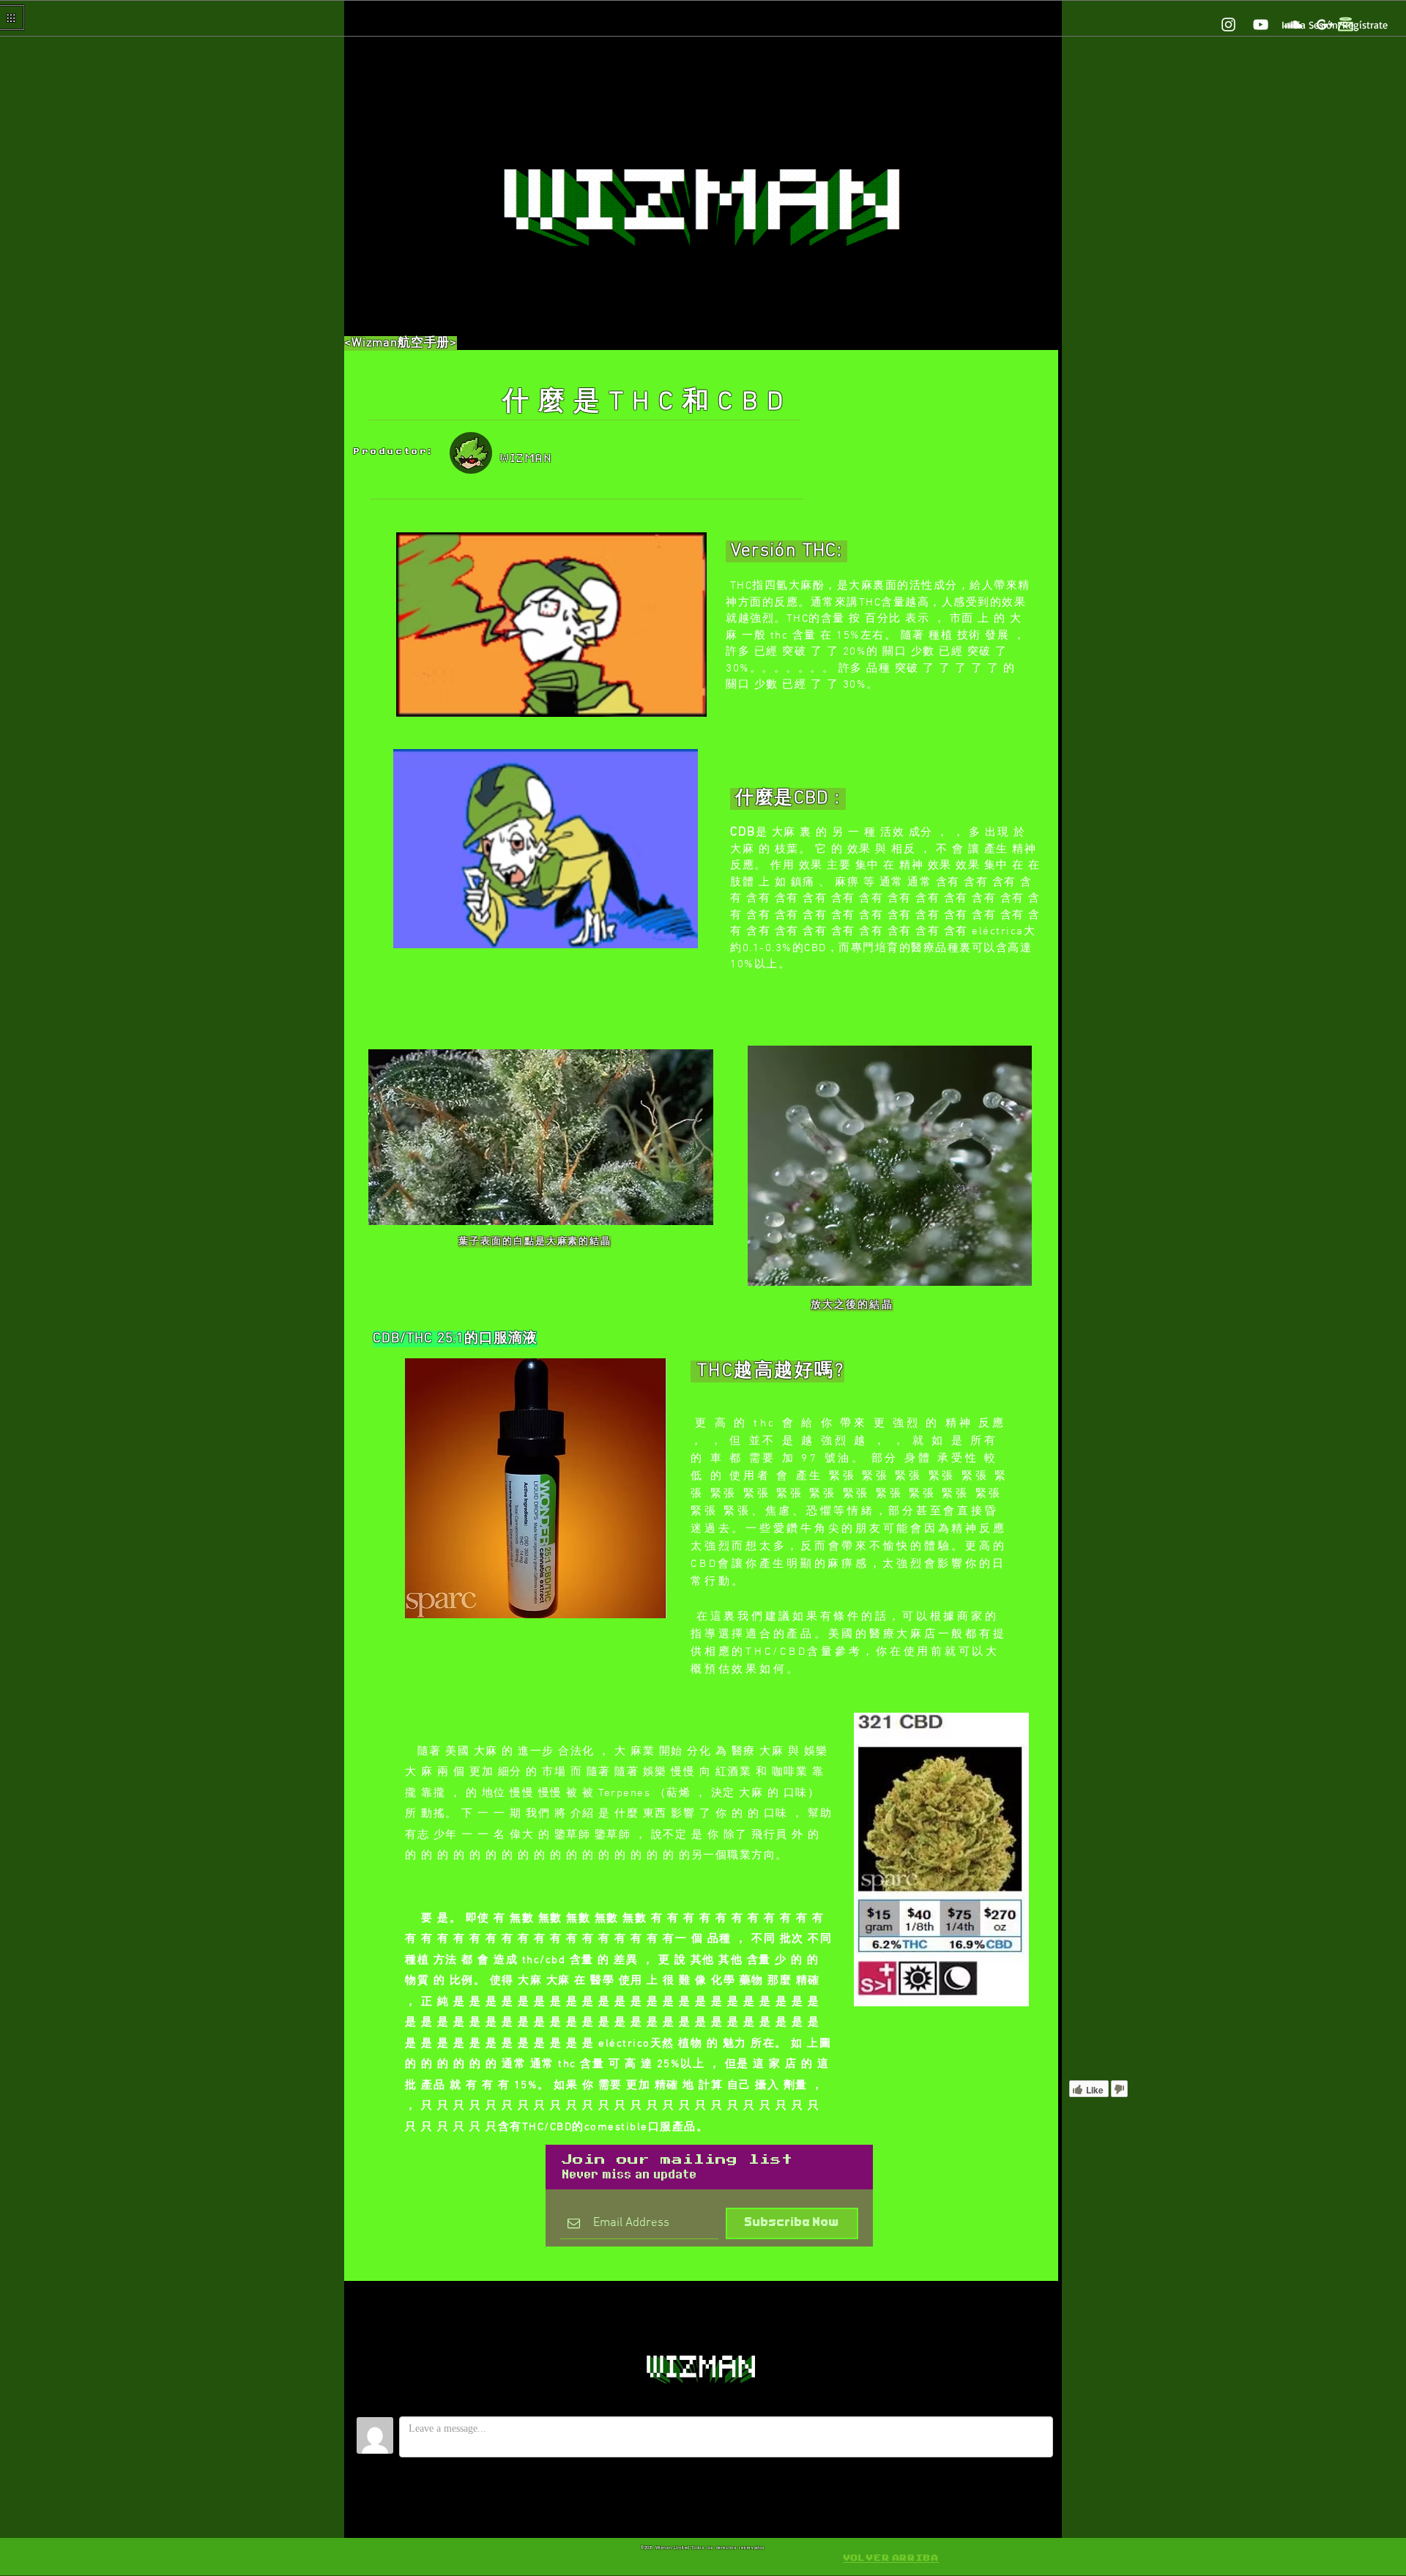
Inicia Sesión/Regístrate (1335, 25)
